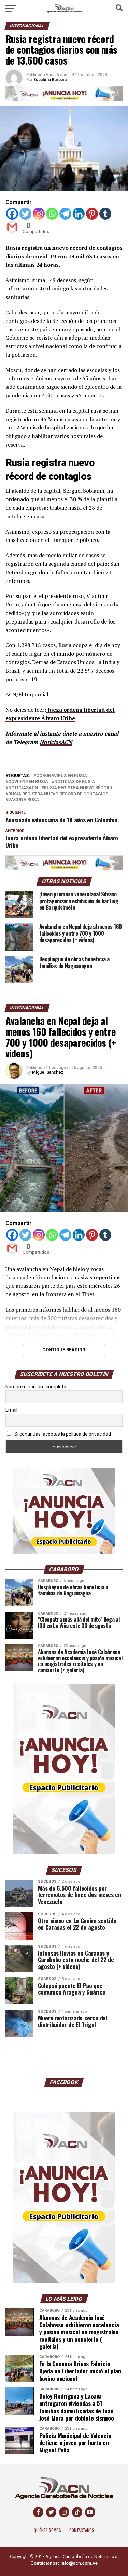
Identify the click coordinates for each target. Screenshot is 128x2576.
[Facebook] (12, 214)
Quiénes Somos (47, 2530)
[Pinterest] (92, 214)
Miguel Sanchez (48, 1072)
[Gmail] (12, 227)
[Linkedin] (79, 214)
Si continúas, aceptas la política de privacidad (62, 1434)
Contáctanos (82, 2530)
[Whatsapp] (52, 214)
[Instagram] (39, 214)
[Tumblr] (105, 214)
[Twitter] (25, 214)
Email (11, 1410)
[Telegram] (65, 214)
